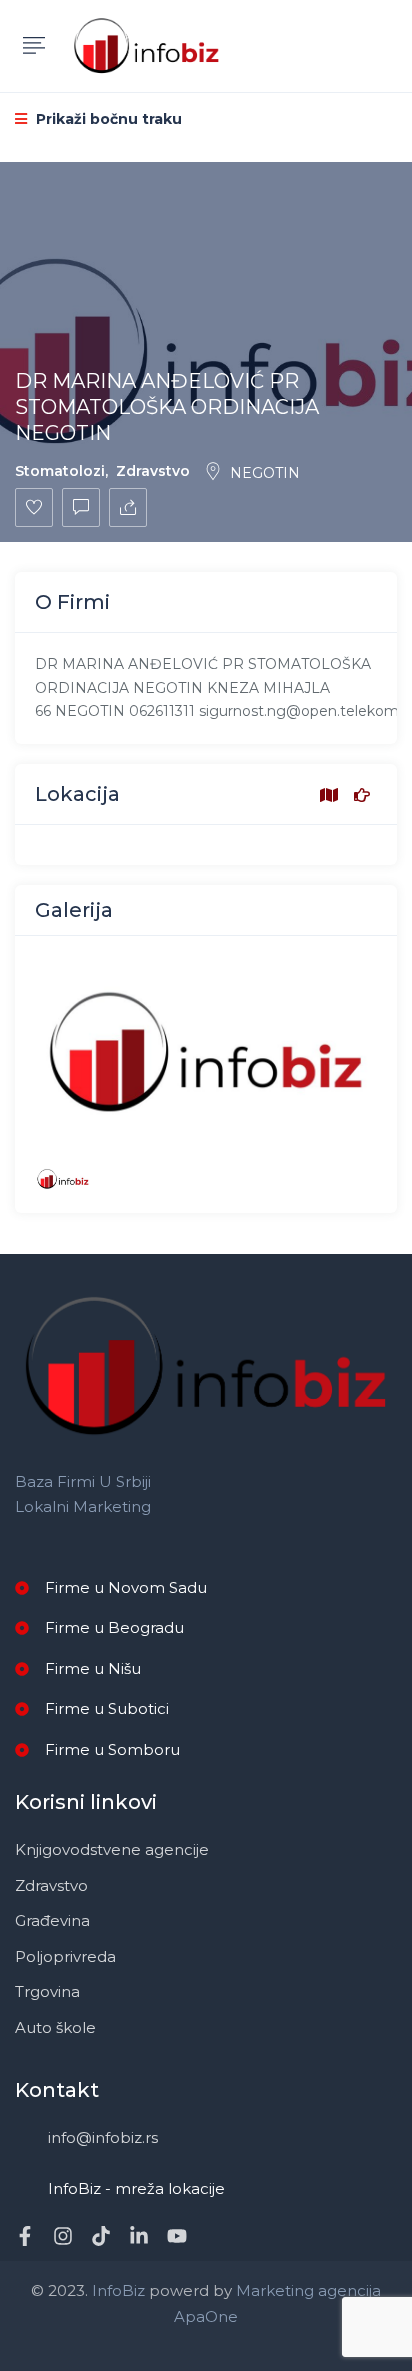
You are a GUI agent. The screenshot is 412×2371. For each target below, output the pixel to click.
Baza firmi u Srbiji (83, 1481)
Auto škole (55, 2027)
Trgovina (47, 1991)
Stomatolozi (60, 471)
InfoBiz (116, 2290)
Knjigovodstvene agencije (112, 1849)
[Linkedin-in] (139, 2236)
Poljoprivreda (65, 1956)
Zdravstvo (153, 471)
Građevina (52, 1920)
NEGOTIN (265, 473)
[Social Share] (128, 507)
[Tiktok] (101, 2236)
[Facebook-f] (25, 2236)
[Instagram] (63, 2236)
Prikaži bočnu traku (107, 119)
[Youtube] (177, 2236)
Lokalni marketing (83, 1506)
